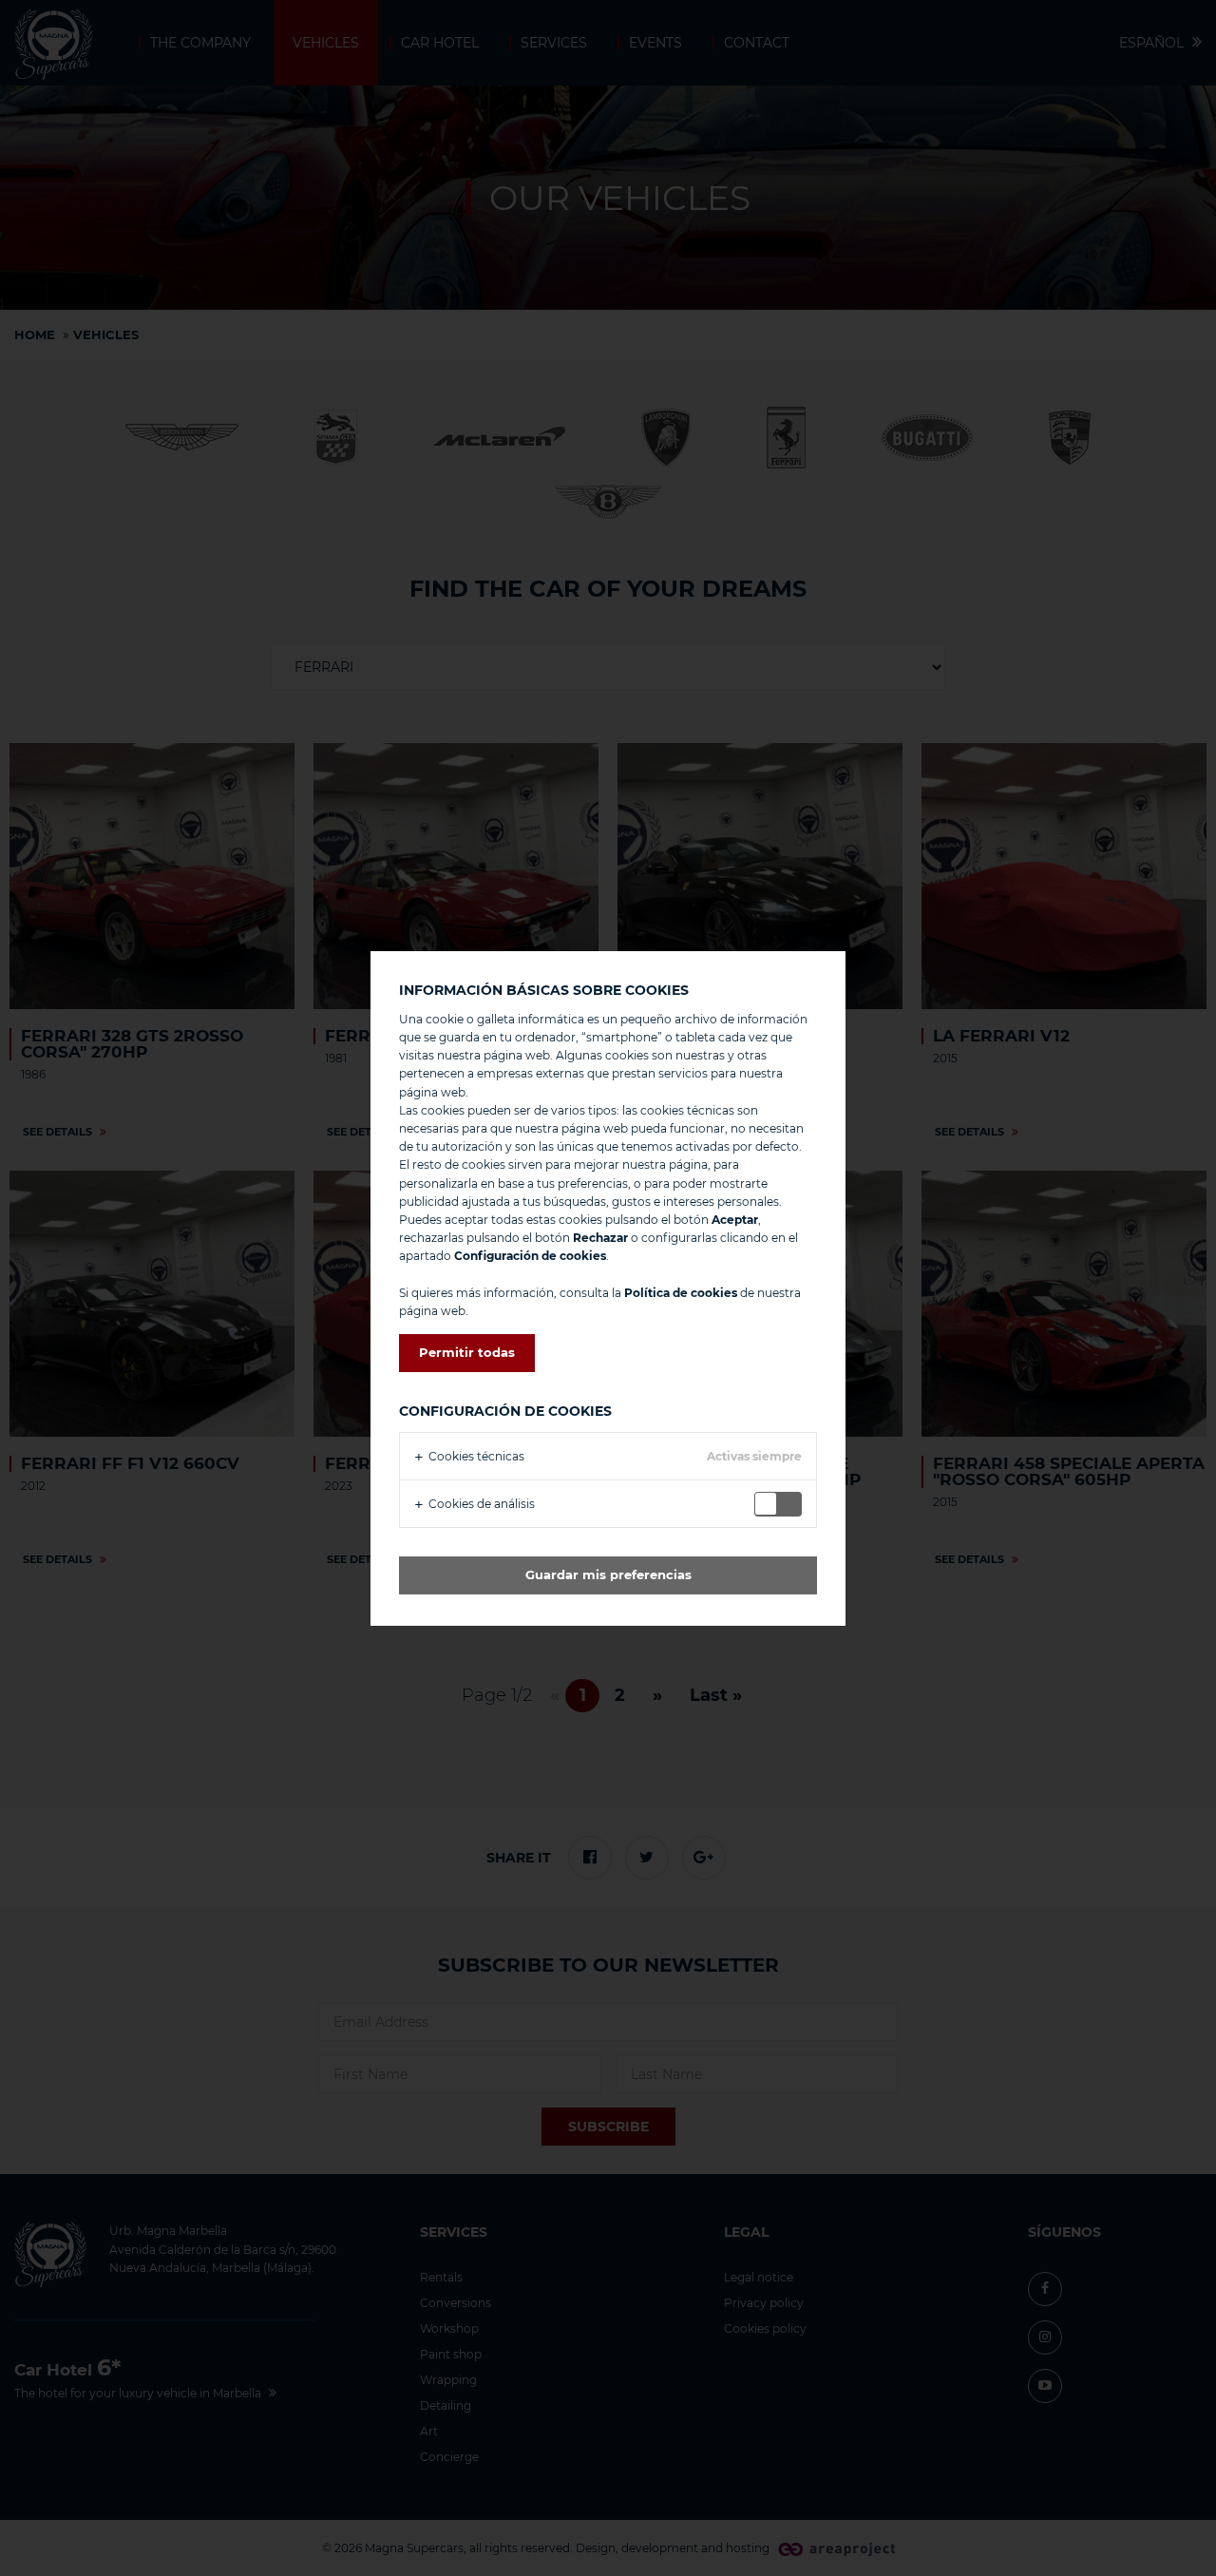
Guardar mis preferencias (608, 1574)
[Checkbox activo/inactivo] (782, 1504)
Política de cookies (681, 1293)
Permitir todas (467, 1352)
